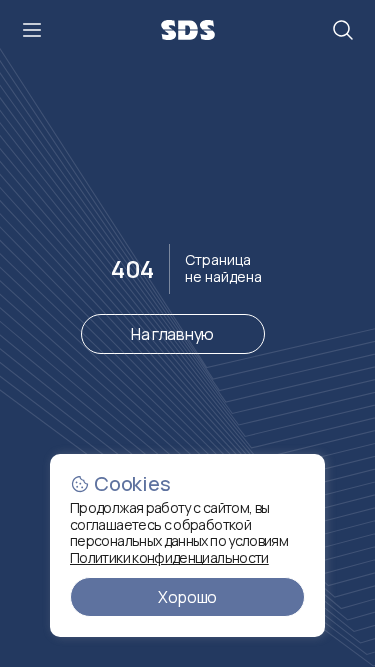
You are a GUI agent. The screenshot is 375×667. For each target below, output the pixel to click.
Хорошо (187, 597)
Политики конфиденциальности (169, 557)
